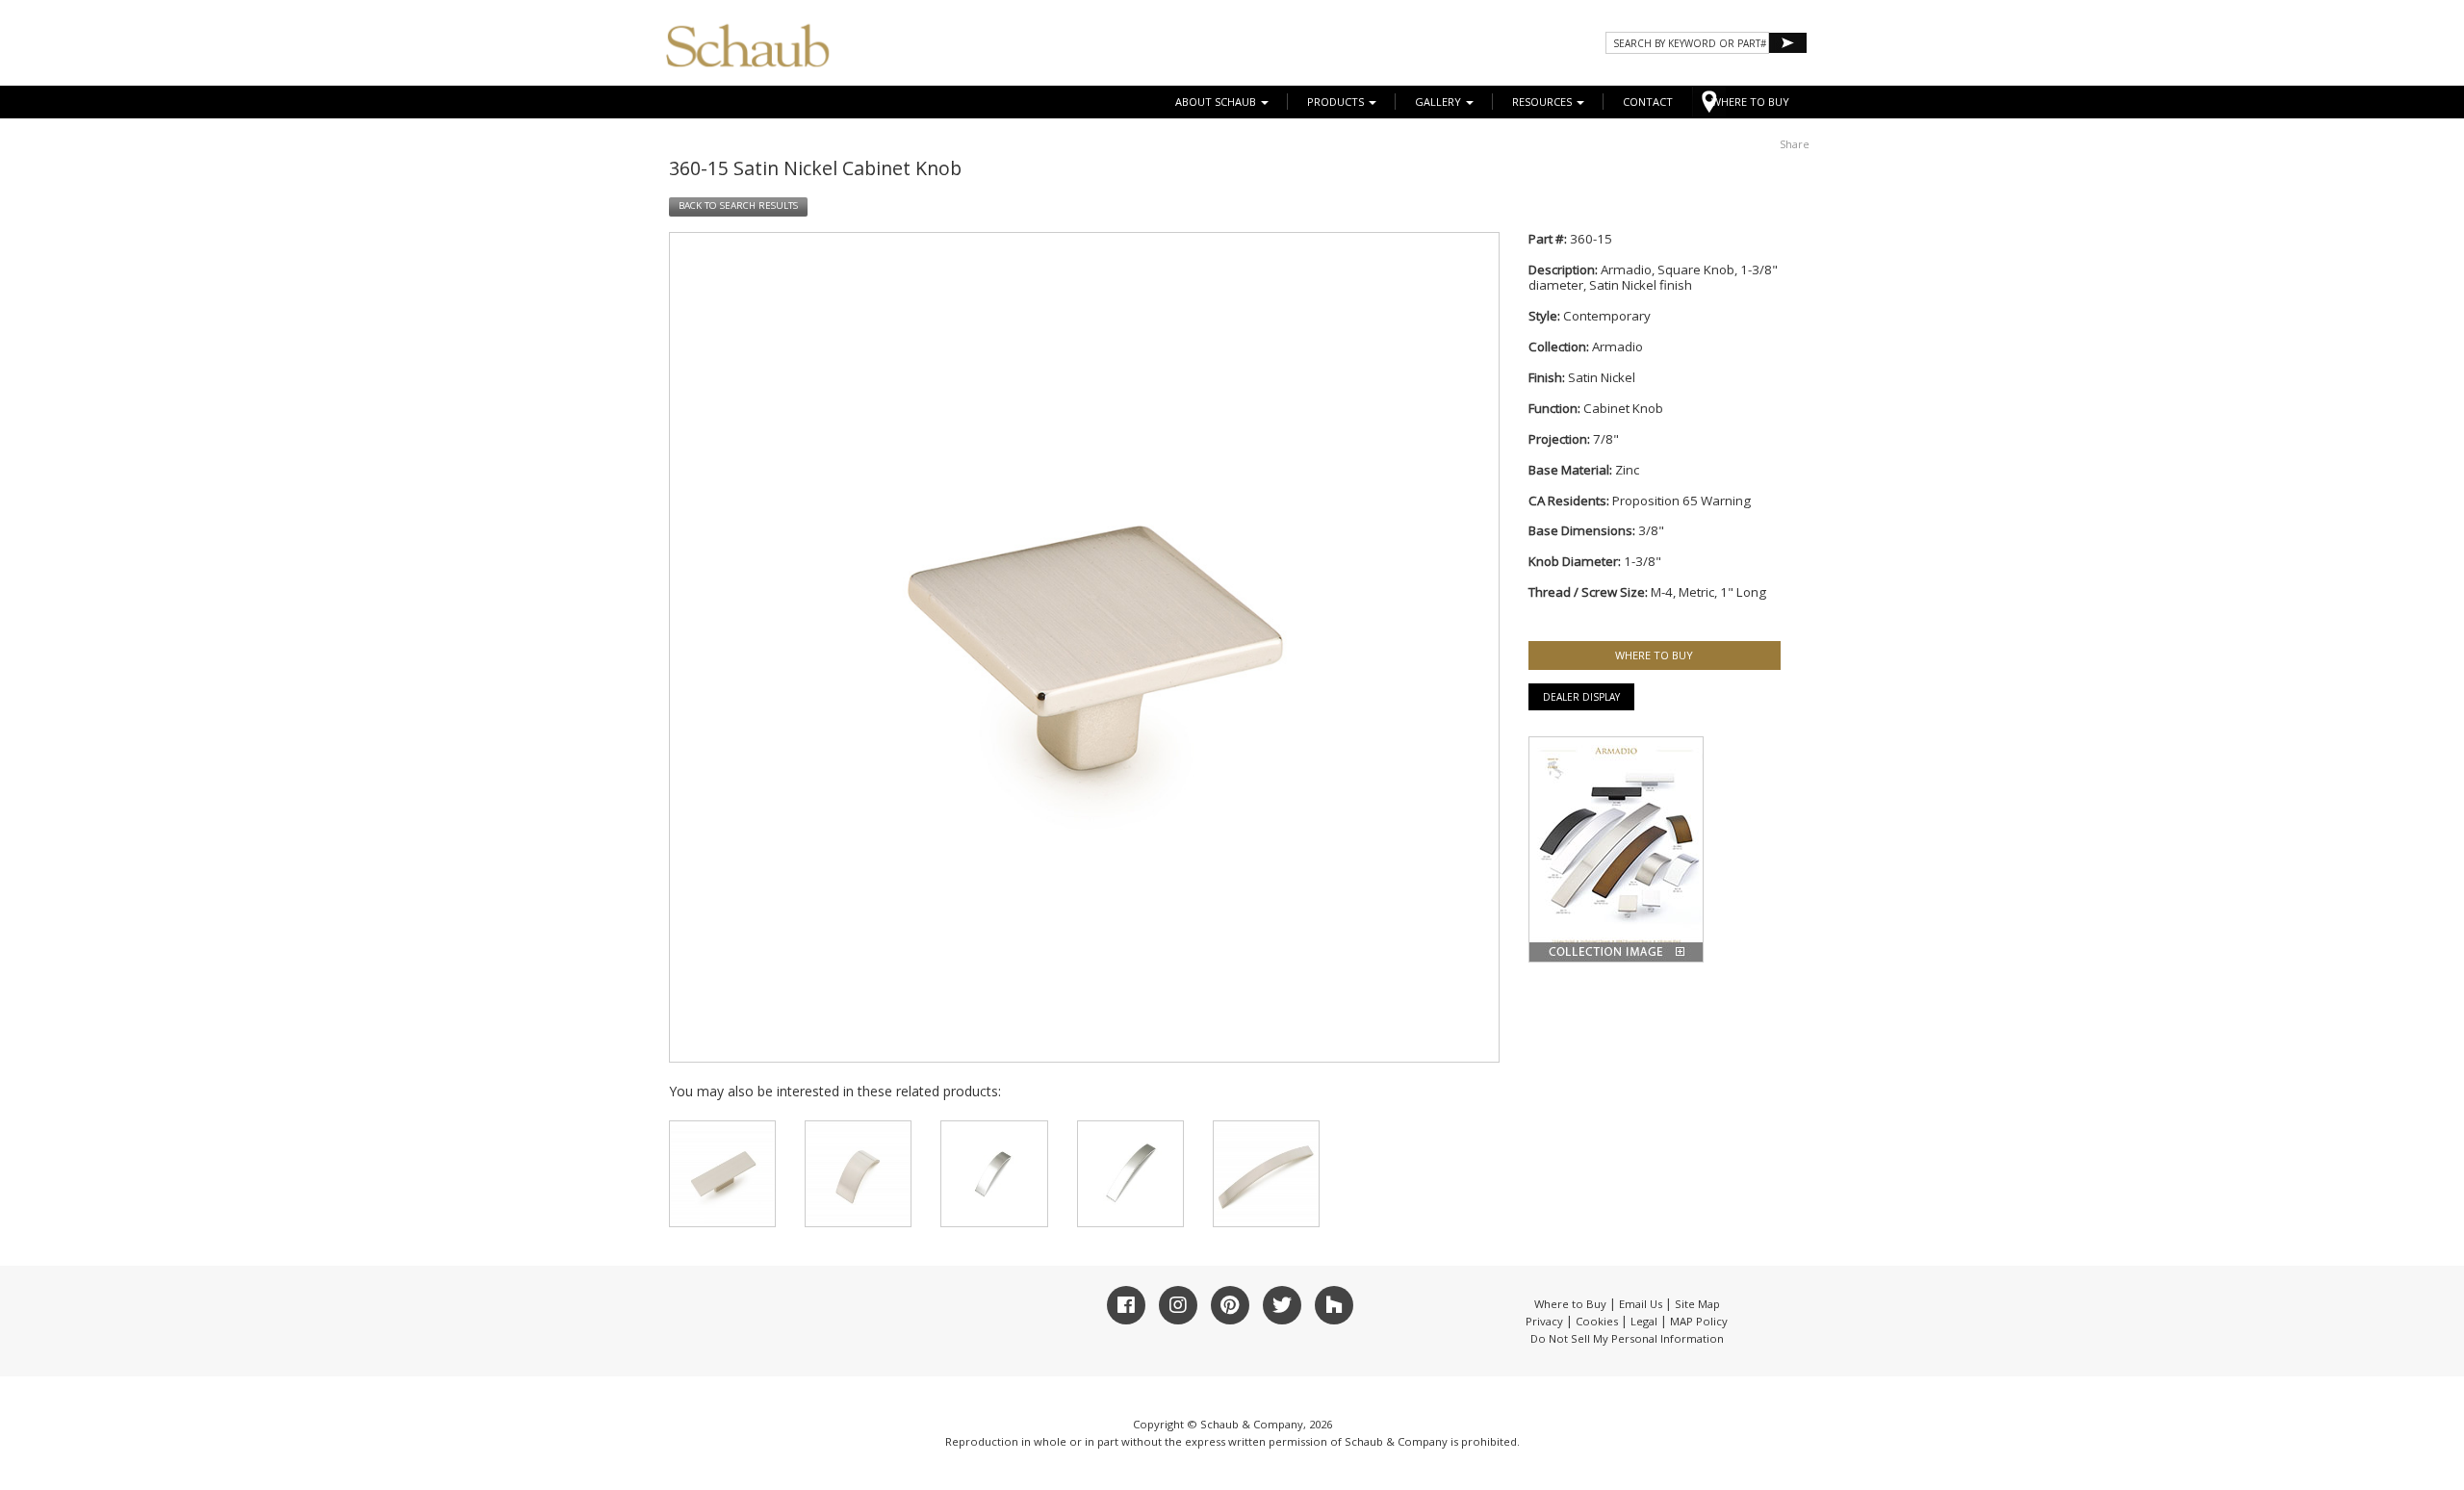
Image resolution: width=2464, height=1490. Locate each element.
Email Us (1641, 1304)
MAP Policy (1699, 1321)
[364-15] (1130, 1174)
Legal (1644, 1321)
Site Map (1697, 1304)
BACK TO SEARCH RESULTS (738, 206)
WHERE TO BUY (1750, 102)
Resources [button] (1543, 102)
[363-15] (994, 1174)
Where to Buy (1570, 1304)
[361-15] (722, 1174)
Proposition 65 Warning (1681, 501)
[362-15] (858, 1174)
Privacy (1544, 1321)
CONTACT (1648, 102)
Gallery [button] (1439, 102)
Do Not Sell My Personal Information (1627, 1338)
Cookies (1597, 1321)
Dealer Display (1581, 697)
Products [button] (1337, 102)
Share (1795, 144)
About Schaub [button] (1217, 102)
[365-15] (1266, 1174)
